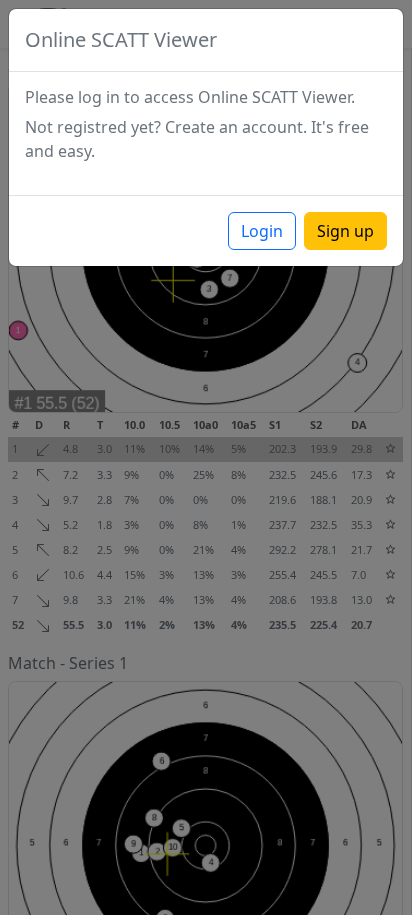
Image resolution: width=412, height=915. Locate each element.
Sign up (345, 231)
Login (262, 231)
